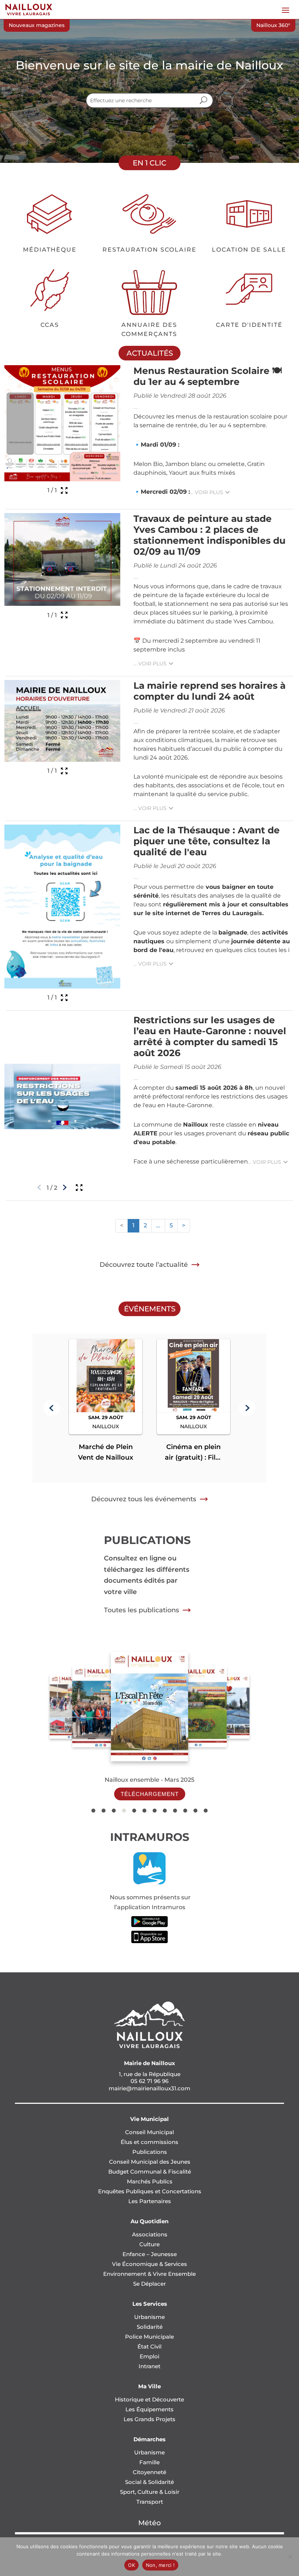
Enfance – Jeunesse (150, 2254)
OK (131, 2565)
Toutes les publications (141, 1610)
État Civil (149, 2346)
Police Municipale (149, 2337)
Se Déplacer (149, 2284)
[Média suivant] (65, 1188)
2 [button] (145, 1225)
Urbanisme (149, 2317)
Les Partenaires (150, 2201)
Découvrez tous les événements (144, 1499)
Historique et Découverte (149, 2399)
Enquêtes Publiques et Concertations (150, 2191)
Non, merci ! (160, 2565)
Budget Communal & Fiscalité (150, 2172)
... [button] (158, 1225)
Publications (150, 2152)
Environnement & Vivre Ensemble (149, 2274)
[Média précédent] (39, 1188)
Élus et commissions (149, 2142)
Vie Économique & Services (149, 2264)
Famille (149, 2462)
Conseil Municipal (149, 2132)
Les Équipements (149, 2409)
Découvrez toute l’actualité (144, 1265)
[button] (52, 1408)
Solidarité (150, 2327)
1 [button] (133, 1225)
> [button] (184, 1225)
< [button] (122, 1225)
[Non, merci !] (290, 2557)
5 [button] (171, 1225)
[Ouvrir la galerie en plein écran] (64, 490)
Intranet (149, 2366)
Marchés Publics (150, 2181)
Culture (149, 2244)
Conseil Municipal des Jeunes (150, 2162)
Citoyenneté (149, 2472)
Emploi (149, 2356)
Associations (150, 2234)
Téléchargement (150, 1794)
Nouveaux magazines (37, 25)
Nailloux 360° (273, 25)
